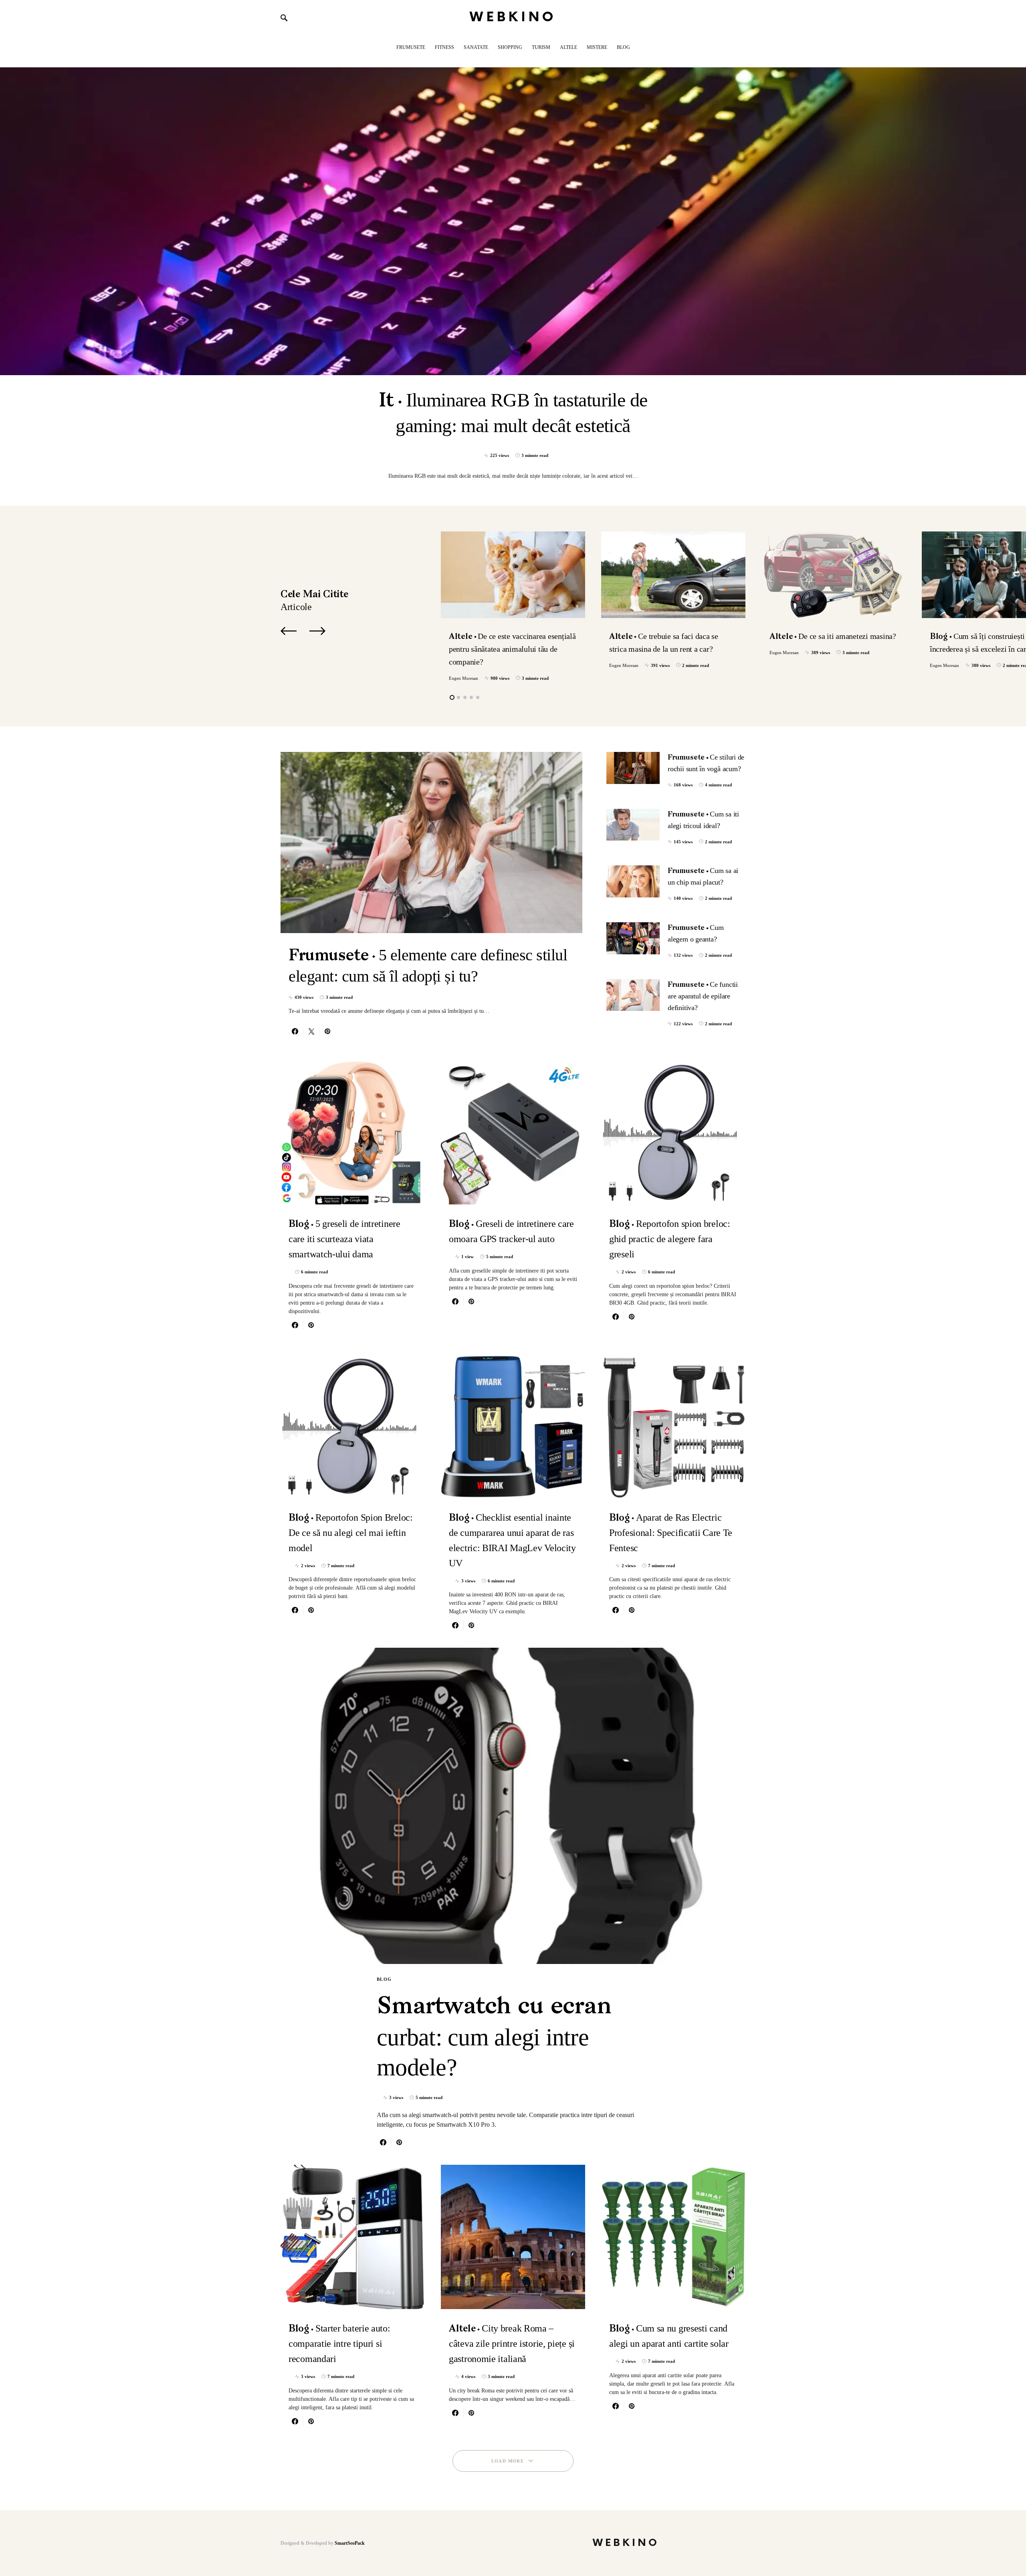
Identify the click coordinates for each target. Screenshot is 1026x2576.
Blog (384, 1979)
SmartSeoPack (350, 2543)
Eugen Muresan (464, 678)
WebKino (513, 17)
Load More (508, 2461)
